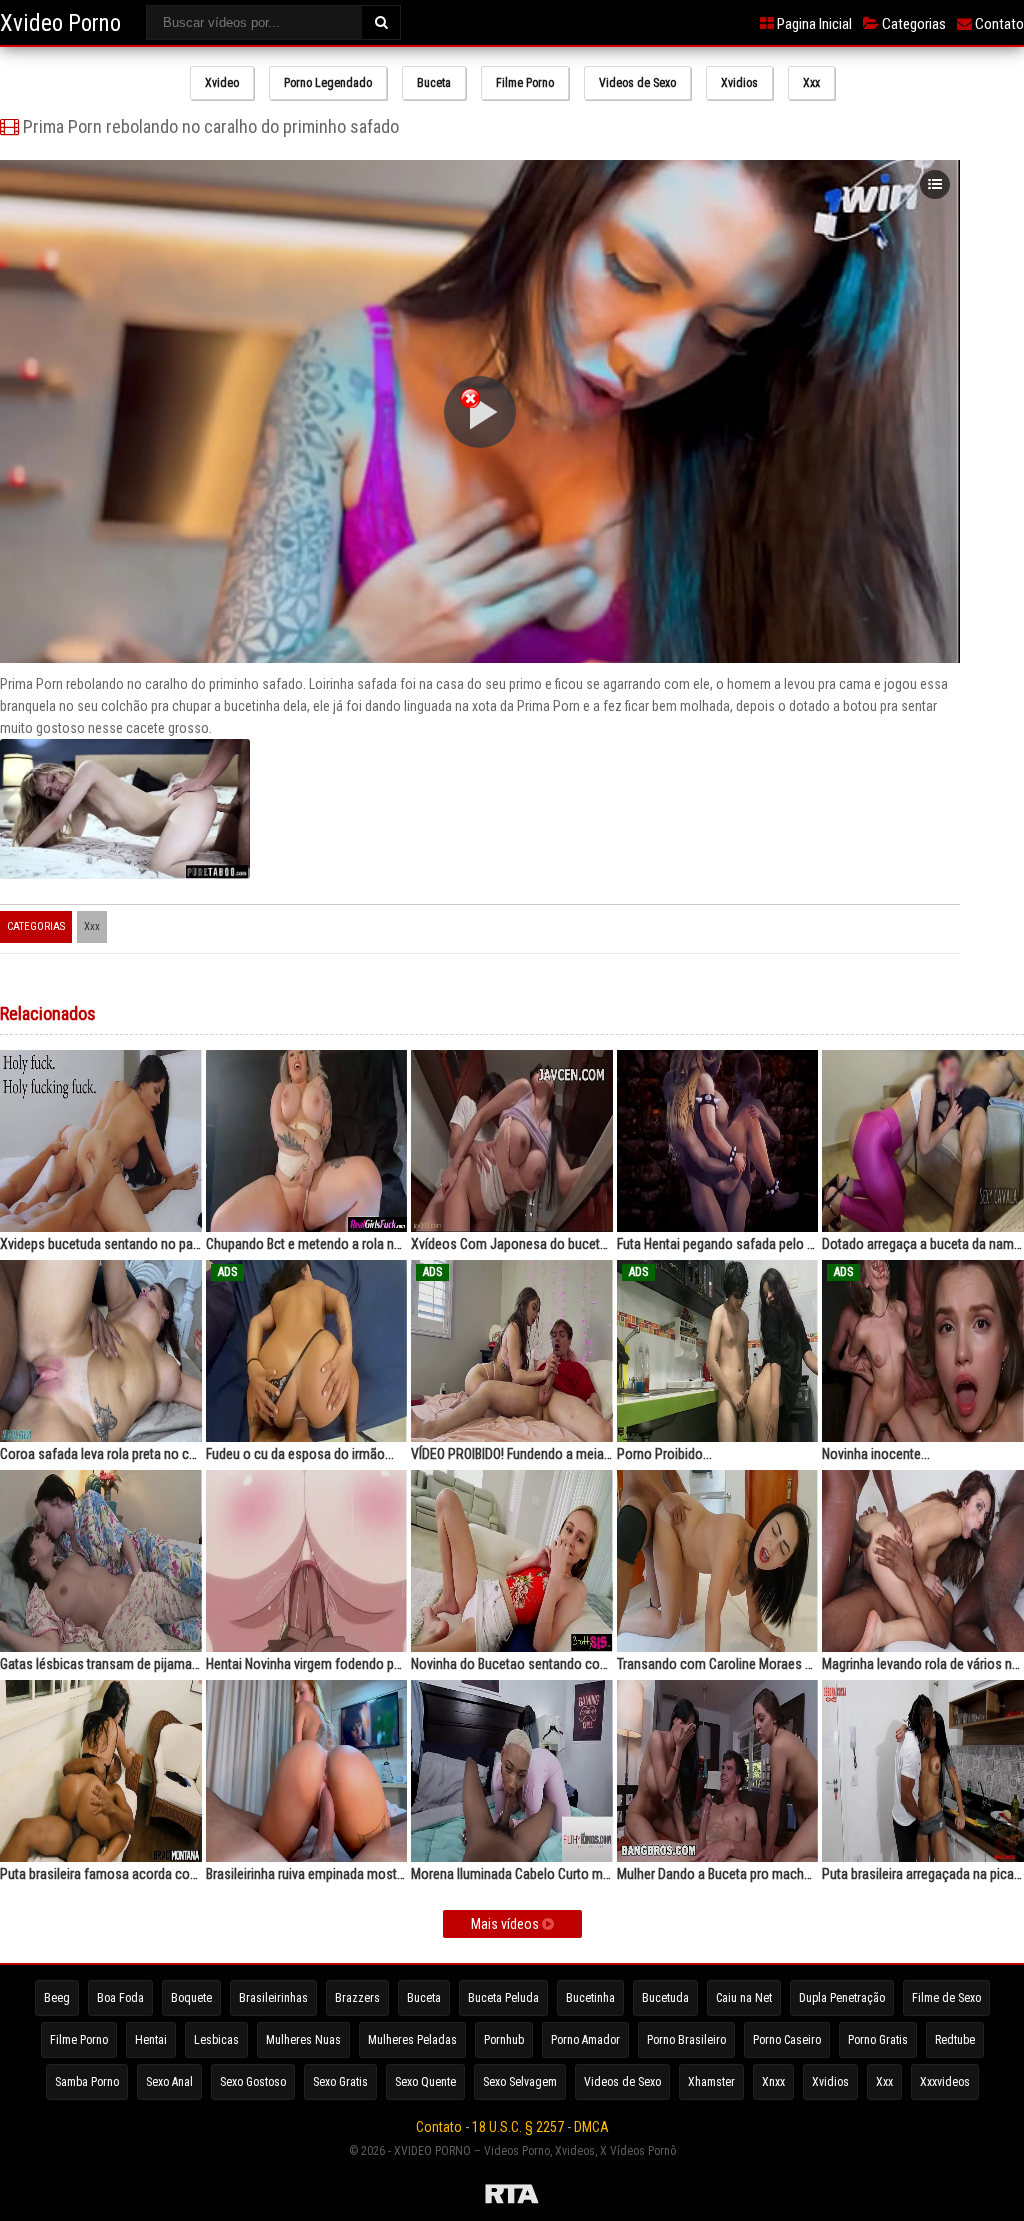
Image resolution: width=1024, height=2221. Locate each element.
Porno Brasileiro (686, 2040)
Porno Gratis (878, 2040)
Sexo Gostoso (253, 2082)
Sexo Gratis (340, 2082)
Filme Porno (525, 83)
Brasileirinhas (273, 1998)
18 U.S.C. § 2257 (518, 2127)
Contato (998, 24)
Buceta (434, 83)
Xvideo (222, 83)
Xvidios (739, 83)
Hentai (151, 2040)
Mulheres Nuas (303, 2040)
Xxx (811, 83)
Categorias (912, 24)
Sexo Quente (425, 2082)
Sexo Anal (169, 2082)
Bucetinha (590, 1998)
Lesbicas (216, 2040)
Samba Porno (87, 2082)
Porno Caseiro (787, 2040)
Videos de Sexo (637, 83)
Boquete (191, 1998)
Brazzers (357, 1998)
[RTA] (512, 2197)
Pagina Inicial (813, 24)
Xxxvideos (945, 2082)
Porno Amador (585, 2040)
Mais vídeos (506, 1924)
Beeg (57, 1998)
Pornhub (504, 2040)
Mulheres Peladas (412, 2040)
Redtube (955, 2040)
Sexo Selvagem (520, 2082)
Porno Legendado (328, 83)
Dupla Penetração (842, 1998)
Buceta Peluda (503, 1998)
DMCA (591, 2127)
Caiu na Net (744, 1998)
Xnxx (773, 2082)
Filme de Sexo (946, 1998)
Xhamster (711, 2082)
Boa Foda (120, 1998)
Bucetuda (665, 1998)
